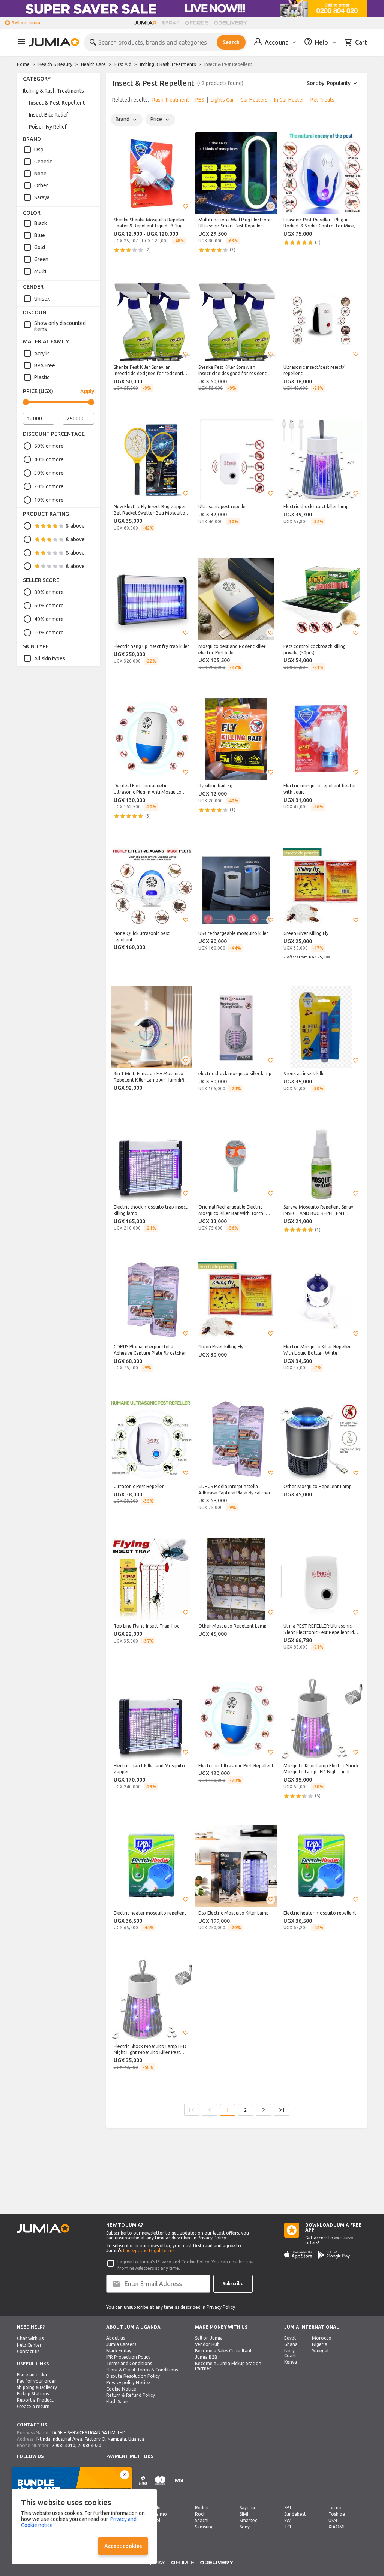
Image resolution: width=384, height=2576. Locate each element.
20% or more (49, 486)
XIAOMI (337, 2527)
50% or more (49, 446)
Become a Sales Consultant (223, 2351)
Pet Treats (322, 100)
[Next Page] (264, 2110)
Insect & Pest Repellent (57, 103)
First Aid (123, 64)
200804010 (64, 2445)
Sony (245, 2527)
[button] (186, 206)
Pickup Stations (33, 2394)
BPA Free (45, 365)
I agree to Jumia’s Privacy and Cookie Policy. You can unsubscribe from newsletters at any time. (186, 2265)
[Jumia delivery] (232, 23)
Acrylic (42, 353)
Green (41, 259)
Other (41, 185)
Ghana (291, 2344)
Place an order (32, 2375)
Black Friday (119, 2351)
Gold (40, 247)
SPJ (288, 2508)
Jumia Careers (121, 2344)
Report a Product (35, 2400)
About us (115, 2338)
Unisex (42, 299)
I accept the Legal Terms (149, 2251)
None (40, 174)
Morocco (322, 2338)
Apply (87, 391)
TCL (288, 2527)
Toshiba (337, 2514)
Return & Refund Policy (130, 2395)
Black (40, 223)
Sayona (247, 2508)
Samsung (204, 2527)
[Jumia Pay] (171, 23)
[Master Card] (160, 2485)
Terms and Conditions (129, 2363)
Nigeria (320, 2344)
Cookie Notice (121, 2389)
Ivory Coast (290, 2353)
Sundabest (295, 2514)
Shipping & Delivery (37, 2387)
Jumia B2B (206, 2357)
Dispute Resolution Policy (133, 2376)
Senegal (320, 2351)
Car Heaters (254, 100)
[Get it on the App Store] (298, 2255)
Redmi (202, 2508)
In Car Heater (289, 100)
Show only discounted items (60, 326)
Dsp (39, 150)
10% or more (49, 500)
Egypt (290, 2338)
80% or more (49, 592)
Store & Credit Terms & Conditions (142, 2370)
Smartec (248, 2520)
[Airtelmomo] (143, 2485)
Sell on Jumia (26, 23)
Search (231, 42)
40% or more (49, 459)
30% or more (49, 473)
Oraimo (159, 2514)
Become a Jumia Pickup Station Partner (228, 2366)
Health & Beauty (55, 64)
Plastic (42, 377)
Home (23, 64)
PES (200, 100)
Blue (40, 235)
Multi (40, 271)
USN (333, 2520)
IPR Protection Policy (128, 2357)
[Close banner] (124, 2475)
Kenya (291, 2362)
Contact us (28, 2351)
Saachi (202, 2520)
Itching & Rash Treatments (168, 64)
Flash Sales (117, 2402)
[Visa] (179, 2485)
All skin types (50, 658)
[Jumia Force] (196, 23)
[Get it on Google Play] (334, 2255)
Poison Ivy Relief (48, 127)
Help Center (29, 2345)
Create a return (33, 2406)
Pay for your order (37, 2381)
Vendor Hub (207, 2344)
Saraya (42, 197)
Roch (200, 2514)
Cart (361, 42)
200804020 (89, 2445)
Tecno (335, 2508)
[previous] (117, 101)
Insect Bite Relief (49, 115)
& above (75, 526)
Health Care (93, 64)
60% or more (49, 606)
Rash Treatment (171, 100)
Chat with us (30, 2338)
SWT (289, 2520)
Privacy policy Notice (128, 2382)
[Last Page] (282, 2110)
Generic (43, 162)
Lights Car (222, 100)
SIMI (244, 2514)
